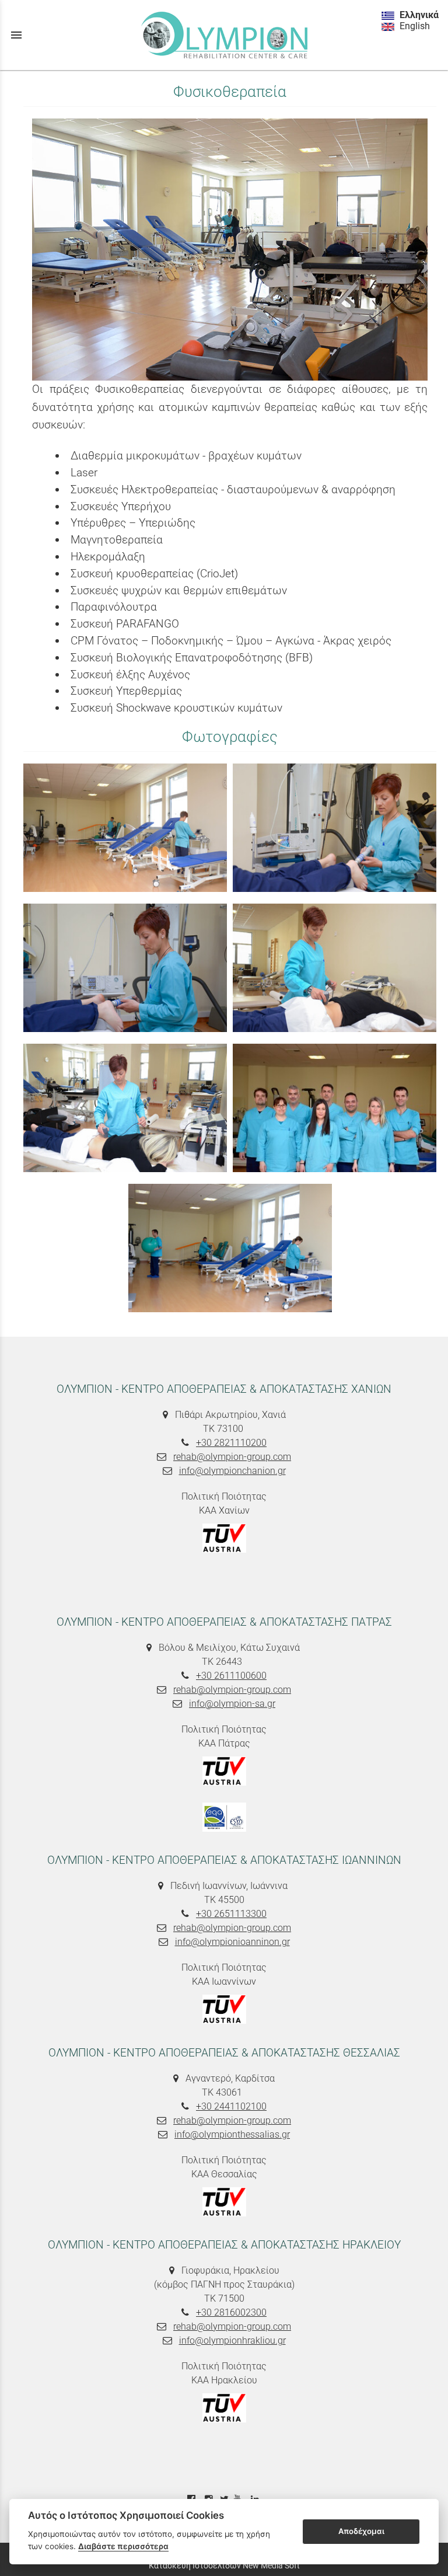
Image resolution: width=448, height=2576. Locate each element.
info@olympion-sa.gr (232, 1704)
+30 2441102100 (231, 2106)
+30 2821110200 (231, 1443)
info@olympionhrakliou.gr (232, 2340)
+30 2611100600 (231, 1676)
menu (16, 35)
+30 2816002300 (231, 2312)
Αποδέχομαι (361, 2531)
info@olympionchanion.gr (232, 1471)
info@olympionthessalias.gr (232, 2134)
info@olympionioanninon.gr (232, 1942)
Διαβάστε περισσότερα (123, 2546)
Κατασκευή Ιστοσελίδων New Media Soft (224, 2565)
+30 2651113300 (231, 1914)
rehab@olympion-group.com (232, 1457)
